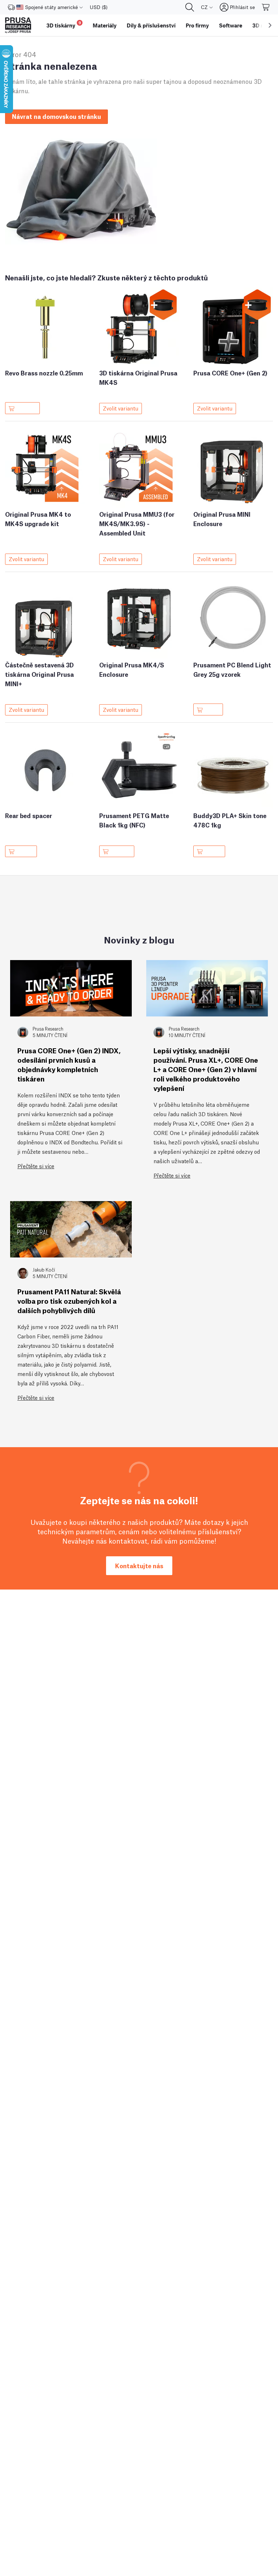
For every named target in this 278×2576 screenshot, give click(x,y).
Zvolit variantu (121, 408)
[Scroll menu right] (270, 25)
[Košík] (266, 7)
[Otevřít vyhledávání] (190, 7)
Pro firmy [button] (197, 25)
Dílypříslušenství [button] (151, 25)
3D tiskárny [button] (64, 24)
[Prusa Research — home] (18, 25)
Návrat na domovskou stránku (56, 116)
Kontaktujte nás (139, 1566)
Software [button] (231, 25)
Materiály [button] (105, 25)
